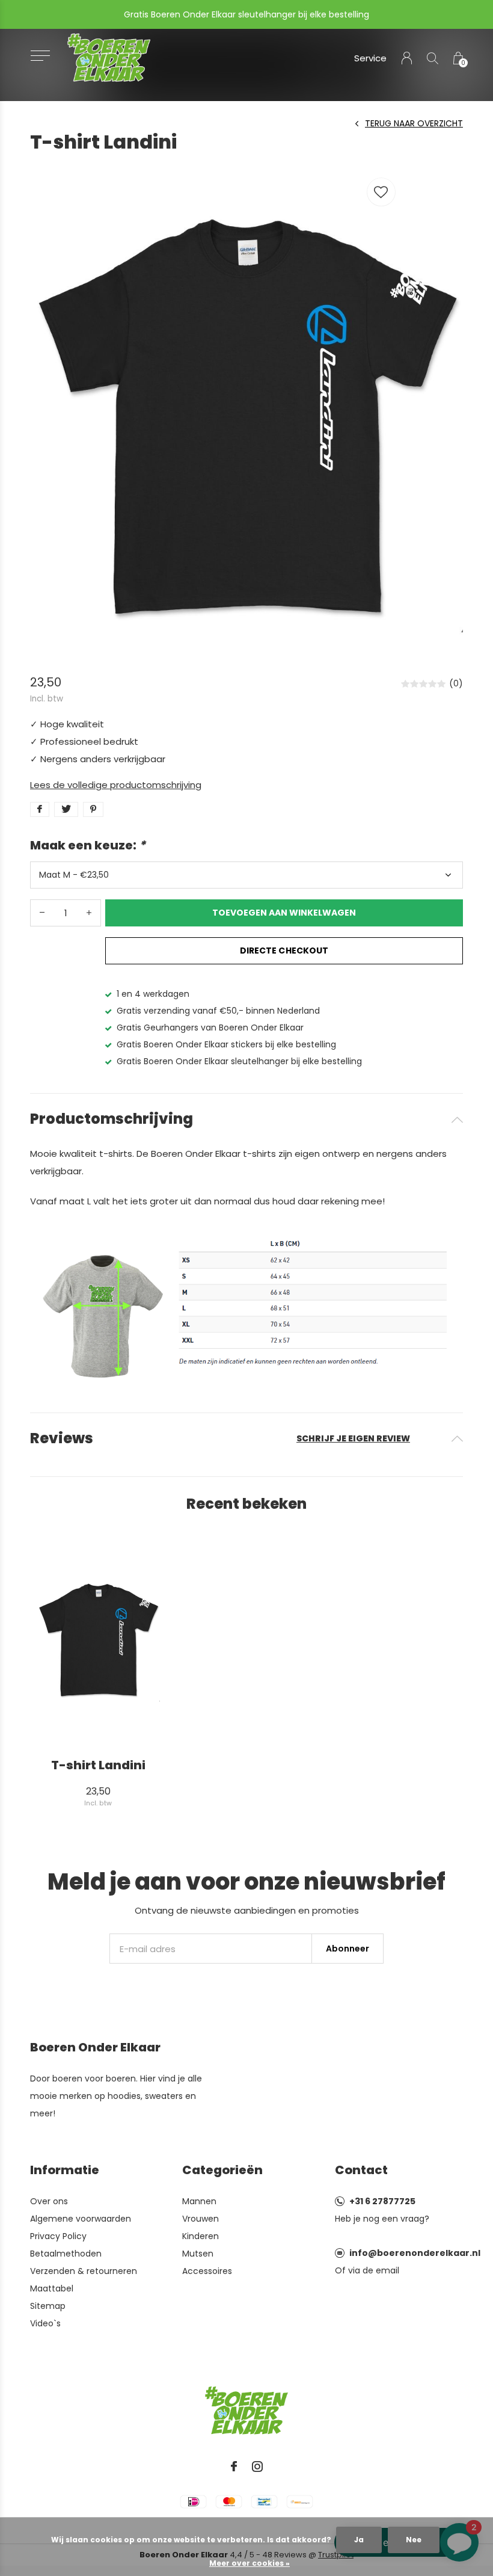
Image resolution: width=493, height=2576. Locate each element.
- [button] (42, 913)
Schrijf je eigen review (353, 1438)
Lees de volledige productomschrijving (116, 785)
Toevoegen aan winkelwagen (284, 913)
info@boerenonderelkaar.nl (415, 2253)
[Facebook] (234, 2467)
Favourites (381, 192)
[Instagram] (257, 2467)
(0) (456, 683)
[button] (40, 56)
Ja (359, 2540)
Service (370, 58)
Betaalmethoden (66, 2254)
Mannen (199, 2201)
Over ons (49, 2201)
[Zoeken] (433, 58)
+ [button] (89, 913)
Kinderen (201, 2236)
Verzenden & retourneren (84, 2271)
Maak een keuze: (88, 845)
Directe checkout (284, 951)
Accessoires (207, 2271)
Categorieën (222, 2170)
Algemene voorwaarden (81, 2219)
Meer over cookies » (250, 2563)
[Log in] (407, 58)
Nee (414, 2540)
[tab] (246, 1119)
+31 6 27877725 (382, 2201)
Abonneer (348, 1949)
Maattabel (52, 2288)
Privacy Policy (58, 2236)
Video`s (45, 2323)
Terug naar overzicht (414, 123)
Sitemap (48, 2306)
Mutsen (198, 2254)
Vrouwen (201, 2219)
